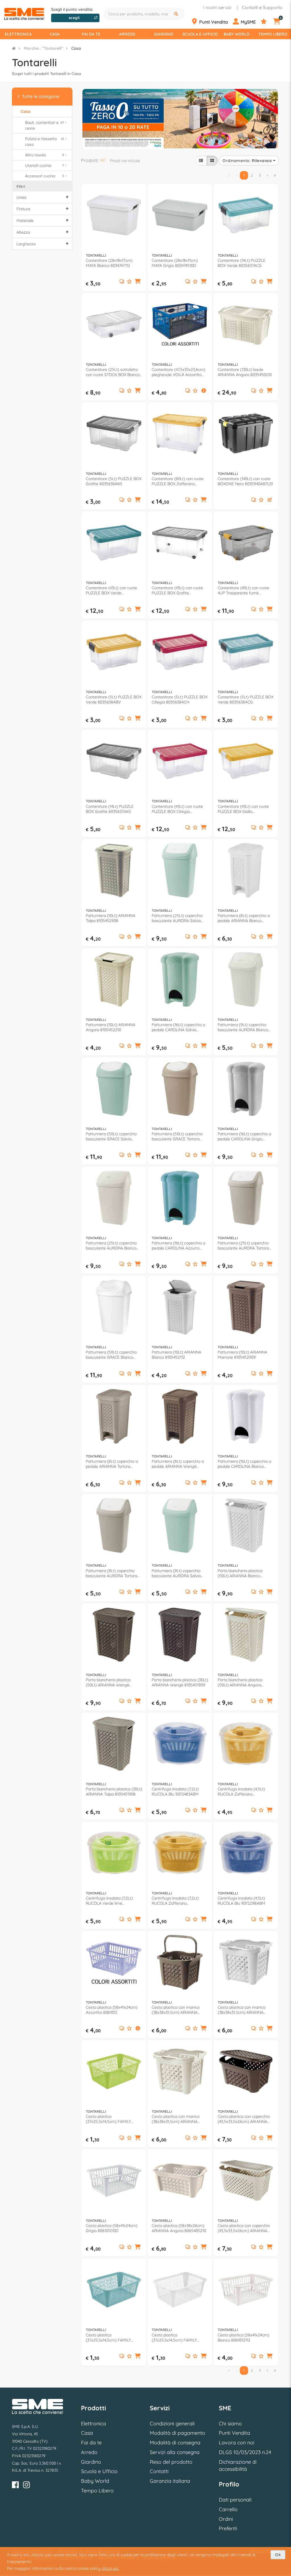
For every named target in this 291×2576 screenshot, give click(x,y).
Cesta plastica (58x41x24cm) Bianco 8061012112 (243, 2338)
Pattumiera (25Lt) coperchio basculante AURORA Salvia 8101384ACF (177, 918)
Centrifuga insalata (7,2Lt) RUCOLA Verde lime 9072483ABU (109, 1901)
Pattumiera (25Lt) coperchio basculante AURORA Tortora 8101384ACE (243, 1246)
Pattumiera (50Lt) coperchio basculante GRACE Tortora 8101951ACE (177, 1136)
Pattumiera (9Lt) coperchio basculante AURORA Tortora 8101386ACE (111, 1573)
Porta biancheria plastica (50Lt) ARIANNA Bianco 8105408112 (240, 1573)
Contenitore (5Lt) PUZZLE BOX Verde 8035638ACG (246, 699)
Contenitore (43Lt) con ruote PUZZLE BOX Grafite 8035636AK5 (177, 590)
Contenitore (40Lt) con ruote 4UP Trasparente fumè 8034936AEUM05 (243, 590)
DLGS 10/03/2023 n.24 (245, 2452)
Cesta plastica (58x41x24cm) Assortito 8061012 (112, 2010)
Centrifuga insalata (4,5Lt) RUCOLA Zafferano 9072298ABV (241, 1792)
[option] (180, 118)
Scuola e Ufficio (200, 34)
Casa (55, 34)
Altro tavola (44, 155)
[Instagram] (26, 2486)
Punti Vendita (234, 2433)
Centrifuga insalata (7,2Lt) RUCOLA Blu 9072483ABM (175, 1792)
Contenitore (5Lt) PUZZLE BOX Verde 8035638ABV (114, 699)
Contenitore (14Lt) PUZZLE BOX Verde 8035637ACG (242, 263)
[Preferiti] (266, 22)
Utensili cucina (44, 165)
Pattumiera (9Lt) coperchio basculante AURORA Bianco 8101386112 (243, 1027)
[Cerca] (177, 14)
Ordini (226, 2519)
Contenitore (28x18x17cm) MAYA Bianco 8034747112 (109, 263)
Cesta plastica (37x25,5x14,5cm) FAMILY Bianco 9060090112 (174, 2338)
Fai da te (91, 34)
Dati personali (235, 2500)
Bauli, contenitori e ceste (44, 125)
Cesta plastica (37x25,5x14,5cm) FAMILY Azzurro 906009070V (108, 2338)
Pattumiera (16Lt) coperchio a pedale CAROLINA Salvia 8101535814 (178, 1027)
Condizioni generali (172, 2424)
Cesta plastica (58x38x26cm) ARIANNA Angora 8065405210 (179, 2228)
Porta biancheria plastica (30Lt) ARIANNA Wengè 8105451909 (180, 1682)
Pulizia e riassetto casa (44, 142)
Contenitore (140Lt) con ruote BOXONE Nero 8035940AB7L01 (245, 481)
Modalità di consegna (175, 2443)
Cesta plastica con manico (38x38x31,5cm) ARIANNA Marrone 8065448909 (176, 2010)
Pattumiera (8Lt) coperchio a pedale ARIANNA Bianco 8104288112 (244, 918)
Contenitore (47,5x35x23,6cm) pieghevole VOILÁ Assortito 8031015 (178, 372)
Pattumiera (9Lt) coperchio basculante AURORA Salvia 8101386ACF (176, 1573)
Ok (278, 2555)
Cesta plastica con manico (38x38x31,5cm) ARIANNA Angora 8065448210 (176, 2119)
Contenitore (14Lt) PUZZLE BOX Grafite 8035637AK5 (110, 809)
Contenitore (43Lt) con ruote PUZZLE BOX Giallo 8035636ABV (243, 809)
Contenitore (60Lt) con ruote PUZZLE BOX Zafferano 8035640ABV (178, 481)
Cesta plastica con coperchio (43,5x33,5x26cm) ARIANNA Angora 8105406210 (244, 2228)
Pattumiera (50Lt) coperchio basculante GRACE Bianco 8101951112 (111, 1355)
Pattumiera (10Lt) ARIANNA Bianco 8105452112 (176, 1355)
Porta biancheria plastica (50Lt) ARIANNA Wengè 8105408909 (108, 1682)
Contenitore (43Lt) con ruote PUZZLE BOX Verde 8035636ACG (111, 590)
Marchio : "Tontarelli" (43, 48)
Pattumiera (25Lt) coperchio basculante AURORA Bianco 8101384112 (111, 1246)
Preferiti (228, 2528)
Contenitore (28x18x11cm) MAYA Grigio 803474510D (175, 263)
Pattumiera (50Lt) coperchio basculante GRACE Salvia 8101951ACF (111, 1136)
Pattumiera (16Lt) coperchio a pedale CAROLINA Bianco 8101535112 (244, 1464)
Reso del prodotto (171, 2462)
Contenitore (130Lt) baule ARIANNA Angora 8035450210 (245, 372)
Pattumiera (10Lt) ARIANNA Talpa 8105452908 (111, 918)
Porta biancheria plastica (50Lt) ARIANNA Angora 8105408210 (240, 1682)
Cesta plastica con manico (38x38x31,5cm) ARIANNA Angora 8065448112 (242, 2010)
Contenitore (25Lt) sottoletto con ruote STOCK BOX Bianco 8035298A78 (113, 372)
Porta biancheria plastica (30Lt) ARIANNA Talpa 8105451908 (114, 1792)
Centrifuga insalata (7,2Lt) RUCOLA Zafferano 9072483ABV (175, 1901)
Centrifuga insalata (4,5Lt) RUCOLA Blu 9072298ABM (241, 1901)
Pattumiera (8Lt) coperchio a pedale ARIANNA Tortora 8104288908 (112, 1464)
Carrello (228, 2509)
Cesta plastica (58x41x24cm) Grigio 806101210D (112, 2228)
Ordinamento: (247, 161)
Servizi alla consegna (175, 2452)
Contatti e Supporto (262, 7)
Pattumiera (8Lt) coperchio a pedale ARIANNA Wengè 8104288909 (178, 1464)
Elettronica (18, 34)
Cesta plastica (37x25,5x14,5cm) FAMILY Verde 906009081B (108, 2119)
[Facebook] (15, 2486)
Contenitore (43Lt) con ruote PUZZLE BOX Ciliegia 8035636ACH (177, 809)
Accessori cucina (44, 176)
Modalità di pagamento (177, 2433)
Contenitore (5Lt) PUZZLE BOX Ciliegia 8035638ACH (180, 699)
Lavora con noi (237, 2443)
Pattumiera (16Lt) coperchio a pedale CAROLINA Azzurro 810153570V (178, 1246)
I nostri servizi (217, 7)
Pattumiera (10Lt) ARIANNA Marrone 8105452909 (242, 1355)
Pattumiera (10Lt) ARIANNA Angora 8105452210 (111, 1027)
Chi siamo (230, 2424)
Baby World (237, 34)
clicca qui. (110, 2568)
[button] (138, 282)
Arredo (127, 34)
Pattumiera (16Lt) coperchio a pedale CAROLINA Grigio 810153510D (244, 1136)
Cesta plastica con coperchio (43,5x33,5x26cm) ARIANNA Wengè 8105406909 (244, 2119)
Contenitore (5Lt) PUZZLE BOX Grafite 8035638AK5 (114, 481)
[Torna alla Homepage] (14, 48)
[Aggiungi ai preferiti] (129, 282)
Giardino (164, 34)
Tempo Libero (273, 34)
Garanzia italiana (170, 2481)
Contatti (159, 2471)
